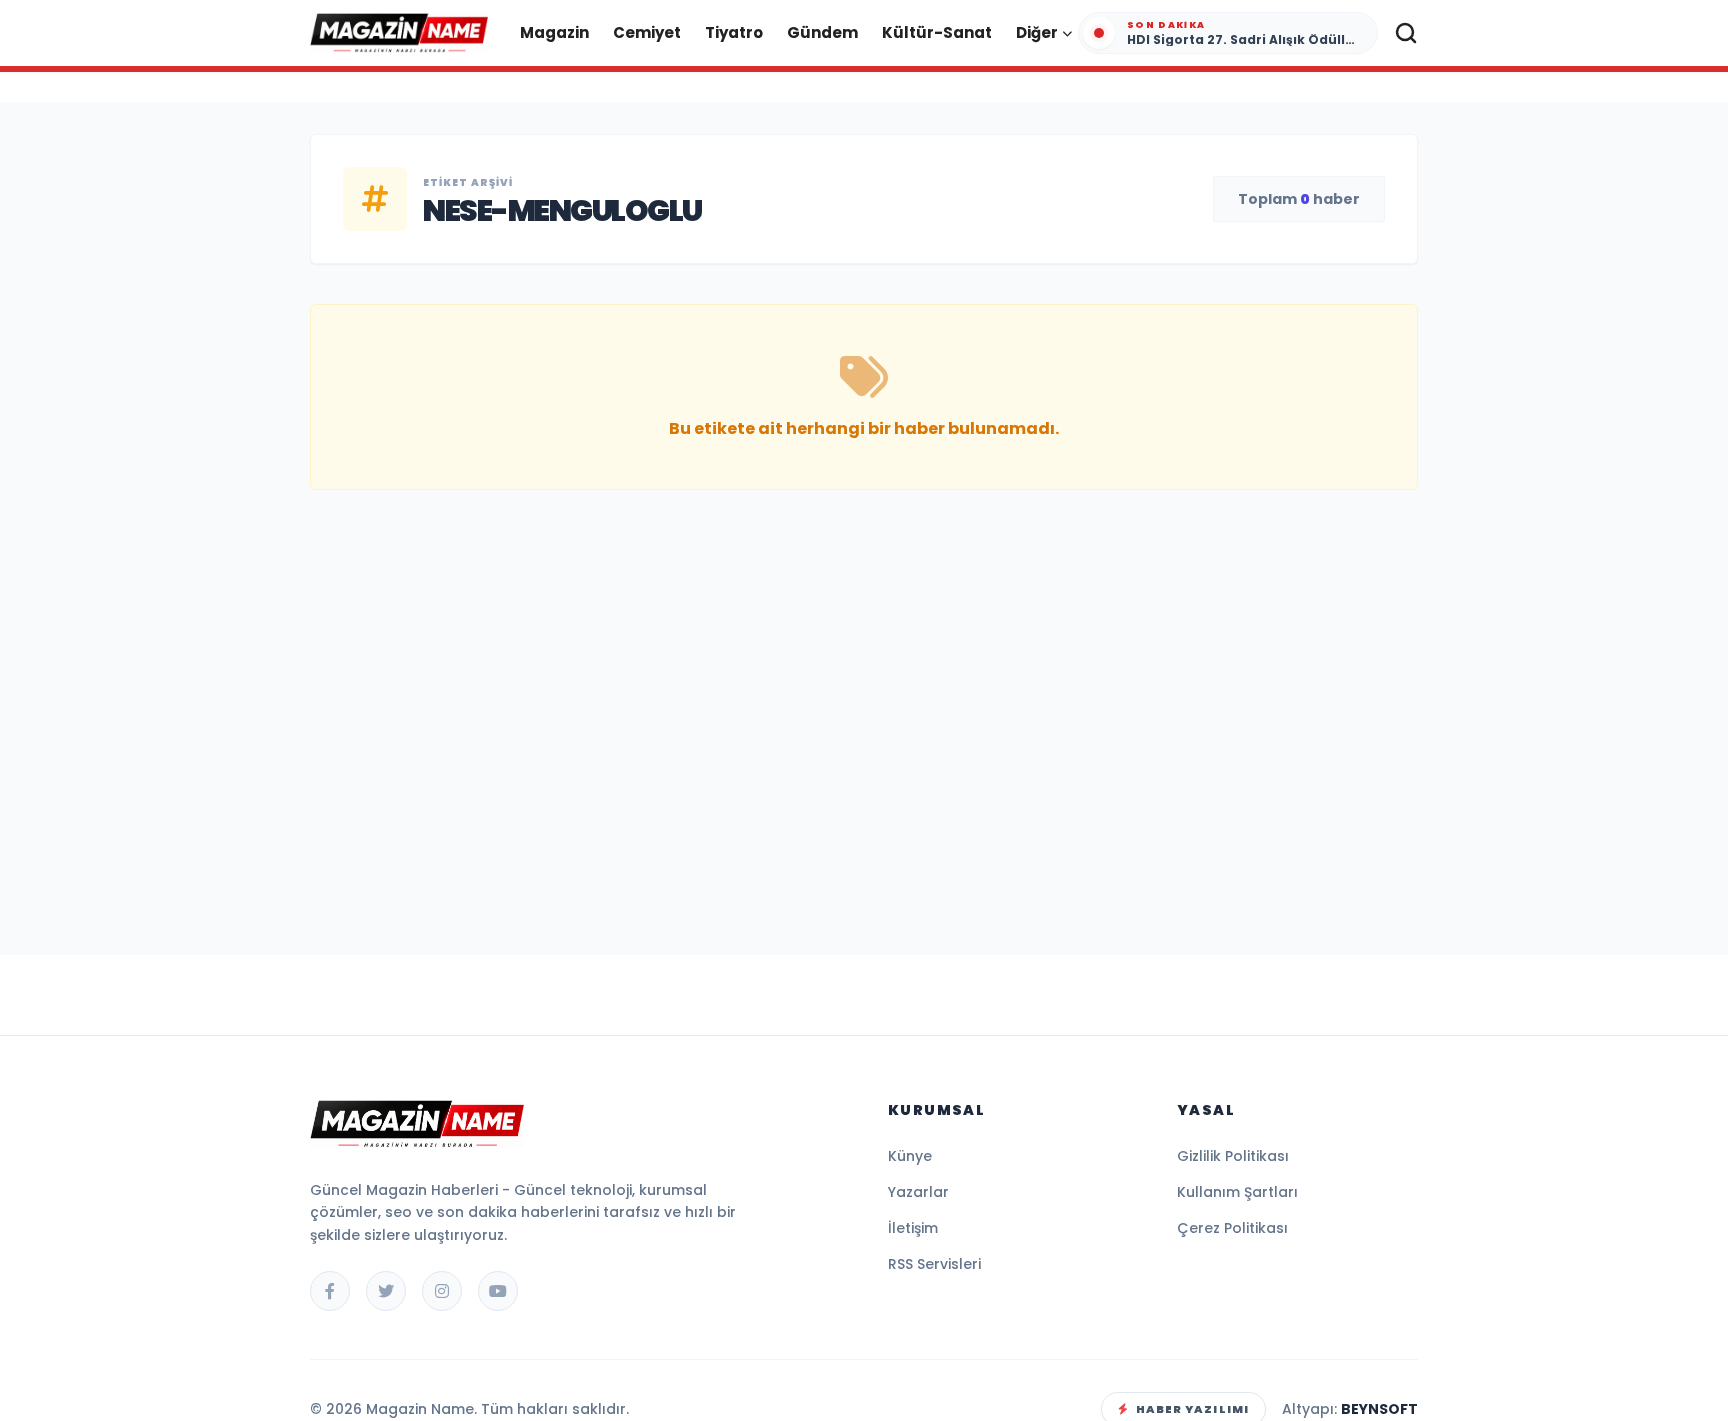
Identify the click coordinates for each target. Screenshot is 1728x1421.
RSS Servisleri (934, 1264)
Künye (910, 1156)
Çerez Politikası (1232, 1228)
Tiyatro (734, 32)
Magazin (554, 32)
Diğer (1037, 32)
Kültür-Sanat (937, 32)
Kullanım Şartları (1237, 1192)
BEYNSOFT (1379, 1409)
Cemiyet (647, 32)
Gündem (822, 32)
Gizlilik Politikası (1233, 1156)
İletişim (913, 1228)
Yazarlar (918, 1192)
